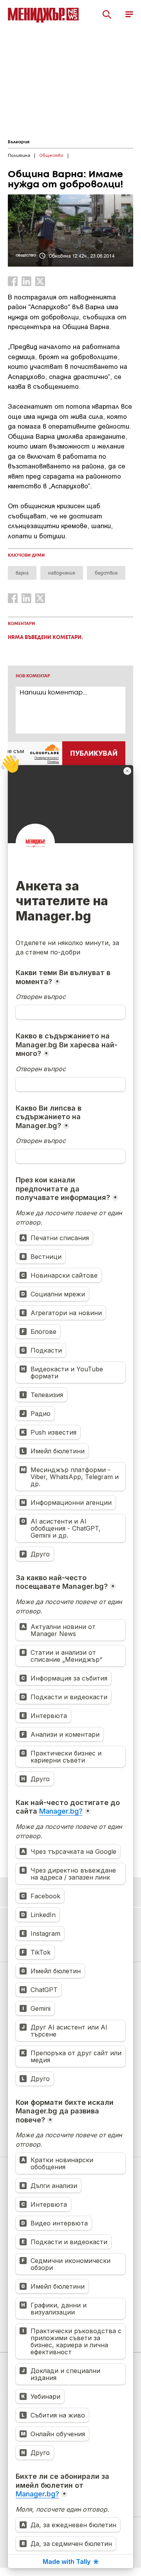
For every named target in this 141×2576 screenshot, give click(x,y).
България (19, 142)
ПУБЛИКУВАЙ (94, 754)
